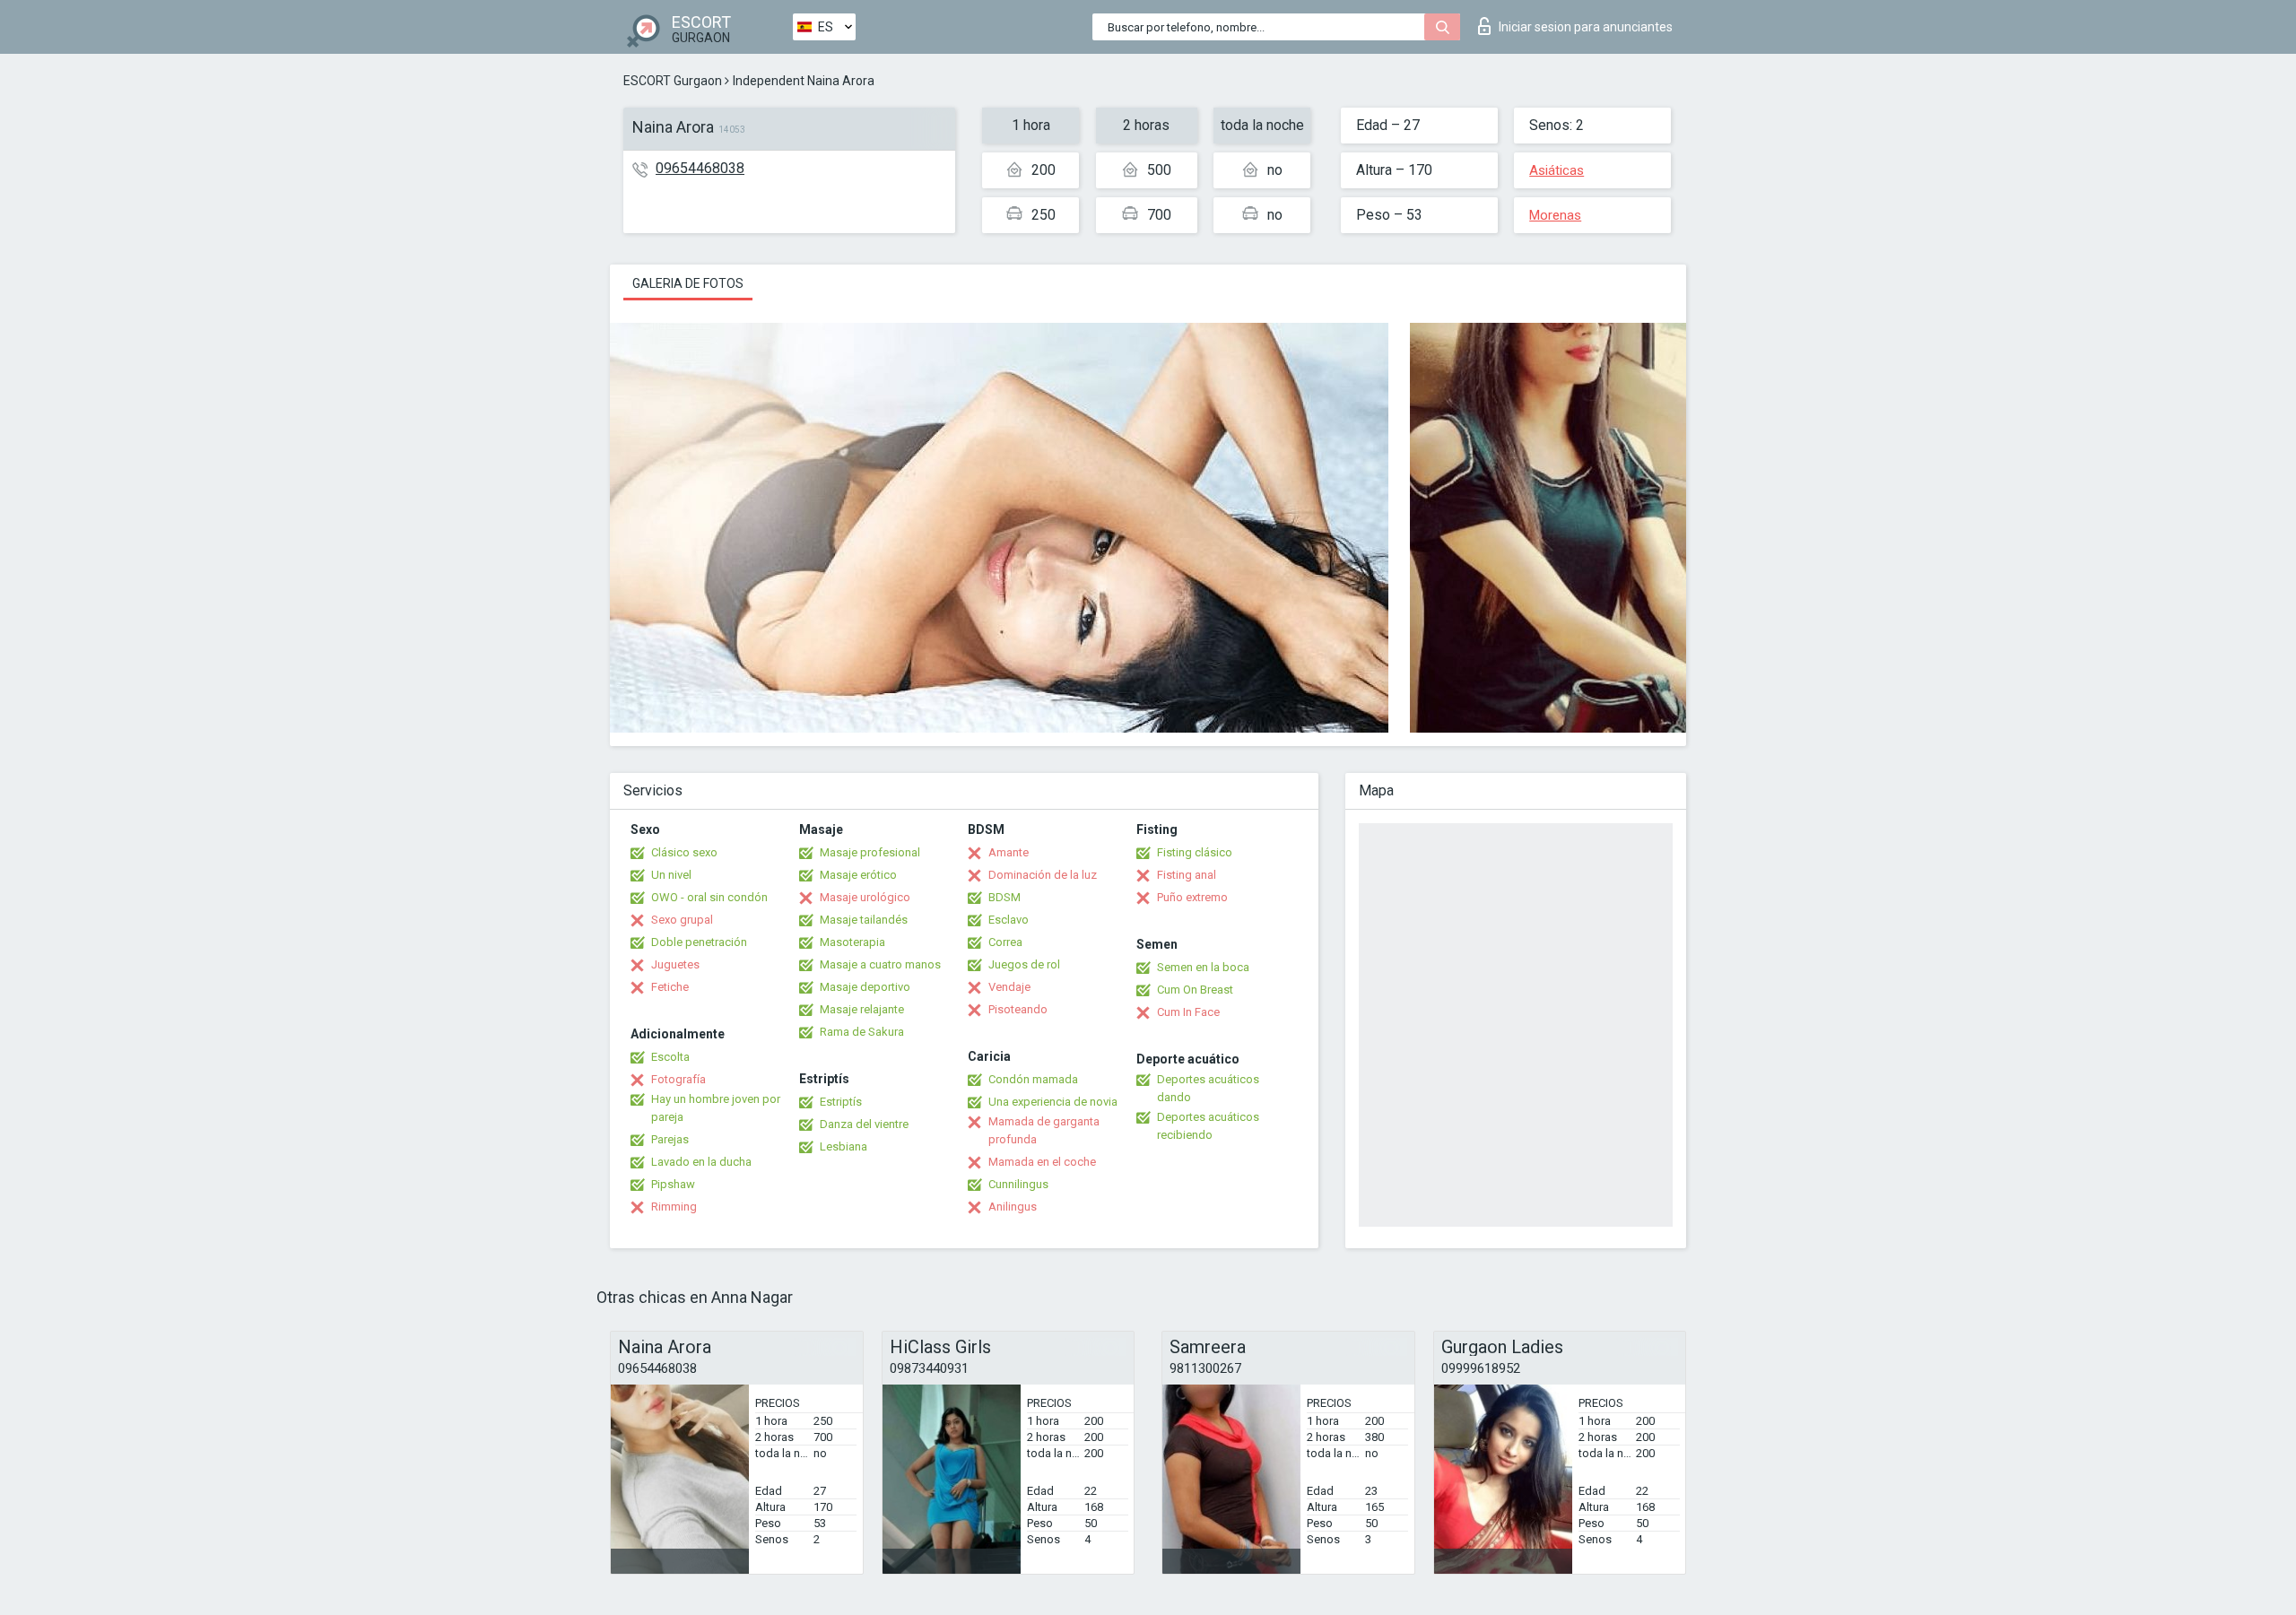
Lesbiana (844, 1146)
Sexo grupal (682, 920)
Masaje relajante (862, 1009)
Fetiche (670, 987)
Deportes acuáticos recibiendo (1208, 1126)
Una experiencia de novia (1053, 1102)
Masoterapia (852, 942)
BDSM (1004, 897)
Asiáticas (1557, 170)
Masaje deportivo (865, 987)
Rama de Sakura (862, 1032)
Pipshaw (673, 1184)
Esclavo (1009, 920)
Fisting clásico (1195, 852)
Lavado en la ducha (701, 1162)
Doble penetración (699, 942)
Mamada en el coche (1042, 1162)
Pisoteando (1018, 1009)
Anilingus (1013, 1207)
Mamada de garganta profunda (1044, 1130)
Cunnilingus (1018, 1184)
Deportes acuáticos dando (1208, 1088)
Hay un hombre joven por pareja (716, 1108)
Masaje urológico (865, 897)
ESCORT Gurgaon (673, 81)
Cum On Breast (1195, 990)
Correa (1005, 942)
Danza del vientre (864, 1124)
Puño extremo (1192, 897)
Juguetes (675, 964)
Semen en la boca (1203, 967)
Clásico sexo (684, 852)
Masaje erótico (858, 875)
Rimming (674, 1207)
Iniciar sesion (1586, 27)
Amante (1009, 852)
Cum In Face (1188, 1012)
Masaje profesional (870, 852)
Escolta (670, 1057)
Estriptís (841, 1102)
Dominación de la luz (1043, 875)
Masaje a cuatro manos (880, 964)
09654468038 (700, 168)
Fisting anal (1187, 875)
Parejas (670, 1139)
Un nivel (671, 875)
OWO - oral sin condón (709, 897)
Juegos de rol (1024, 964)
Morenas (1555, 215)
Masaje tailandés (864, 920)
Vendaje (1009, 987)
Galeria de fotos (688, 283)
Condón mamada (1033, 1079)
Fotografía (678, 1079)
